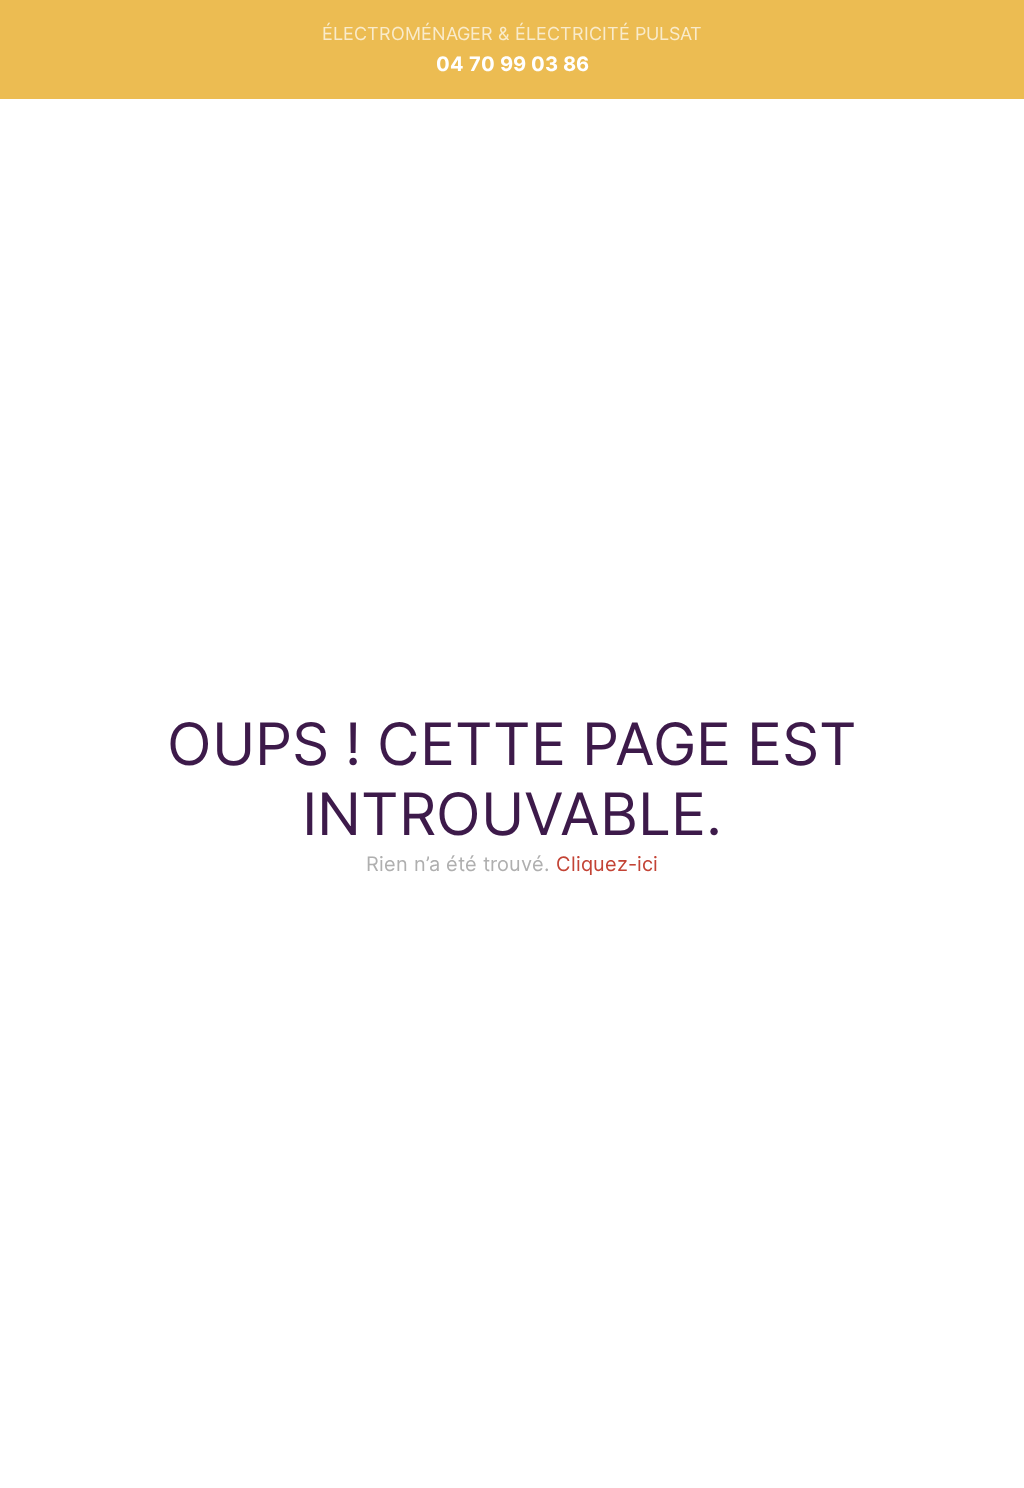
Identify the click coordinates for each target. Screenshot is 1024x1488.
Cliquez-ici (607, 864)
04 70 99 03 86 (512, 64)
